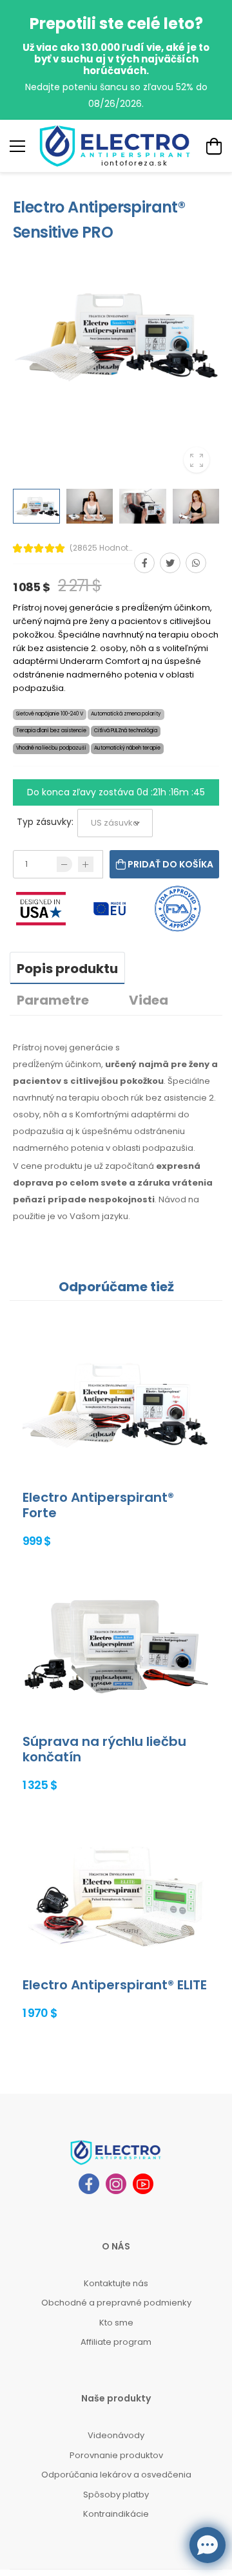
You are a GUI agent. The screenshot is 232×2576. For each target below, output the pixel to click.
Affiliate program (116, 2342)
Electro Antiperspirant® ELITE (115, 1985)
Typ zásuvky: (45, 822)
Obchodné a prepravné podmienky (116, 2303)
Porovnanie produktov (116, 2455)
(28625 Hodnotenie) (102, 548)
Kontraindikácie (116, 2514)
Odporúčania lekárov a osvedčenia (116, 2475)
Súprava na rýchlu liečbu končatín (104, 1749)
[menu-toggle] (17, 146)
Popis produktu (67, 969)
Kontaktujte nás (116, 2283)
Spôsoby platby (116, 2495)
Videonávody (116, 2435)
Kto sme (116, 2323)
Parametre (53, 1000)
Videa (149, 1000)
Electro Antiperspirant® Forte (98, 1505)
